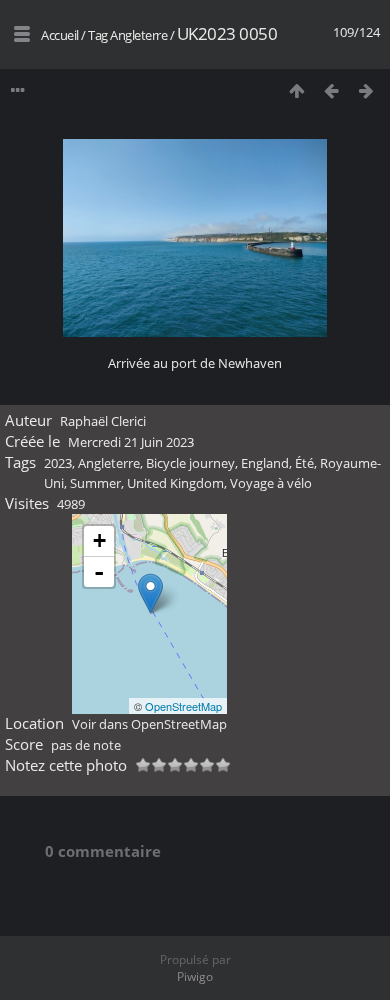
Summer (95, 483)
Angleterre (138, 35)
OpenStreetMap (183, 706)
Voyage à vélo (271, 483)
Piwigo (195, 976)
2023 (58, 463)
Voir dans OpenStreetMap (149, 724)
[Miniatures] (296, 90)
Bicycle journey (190, 463)
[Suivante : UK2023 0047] (366, 90)
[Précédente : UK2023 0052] (331, 90)
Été (304, 463)
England (265, 463)
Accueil (60, 35)
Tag (98, 35)
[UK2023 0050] (150, 593)
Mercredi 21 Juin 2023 (131, 442)
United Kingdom (175, 483)
